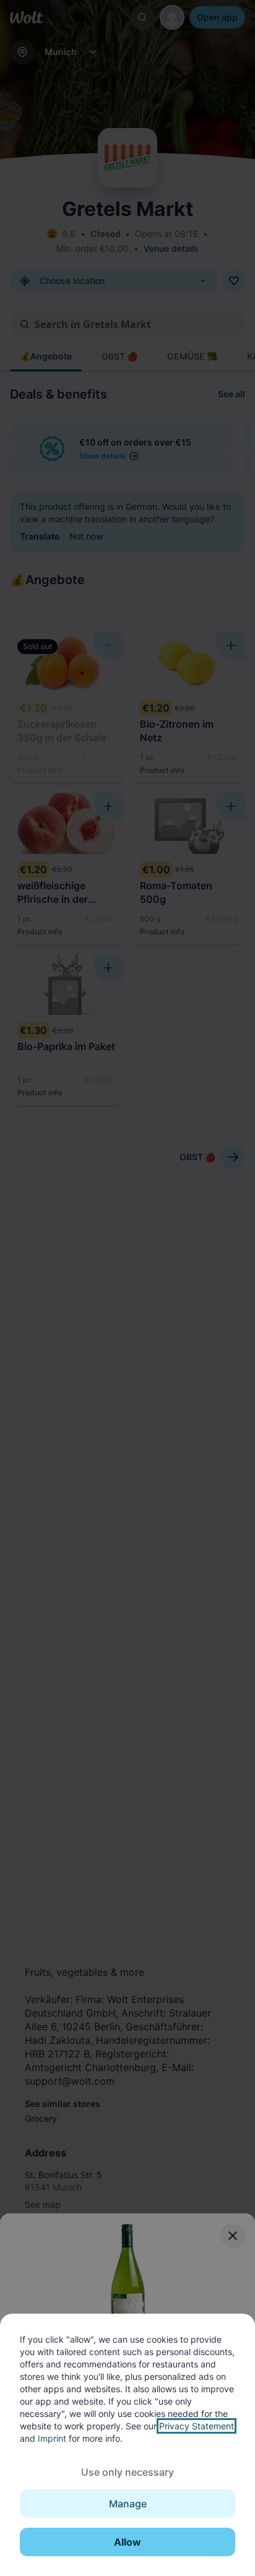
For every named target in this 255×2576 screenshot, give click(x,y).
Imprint (52, 2438)
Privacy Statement (197, 2426)
